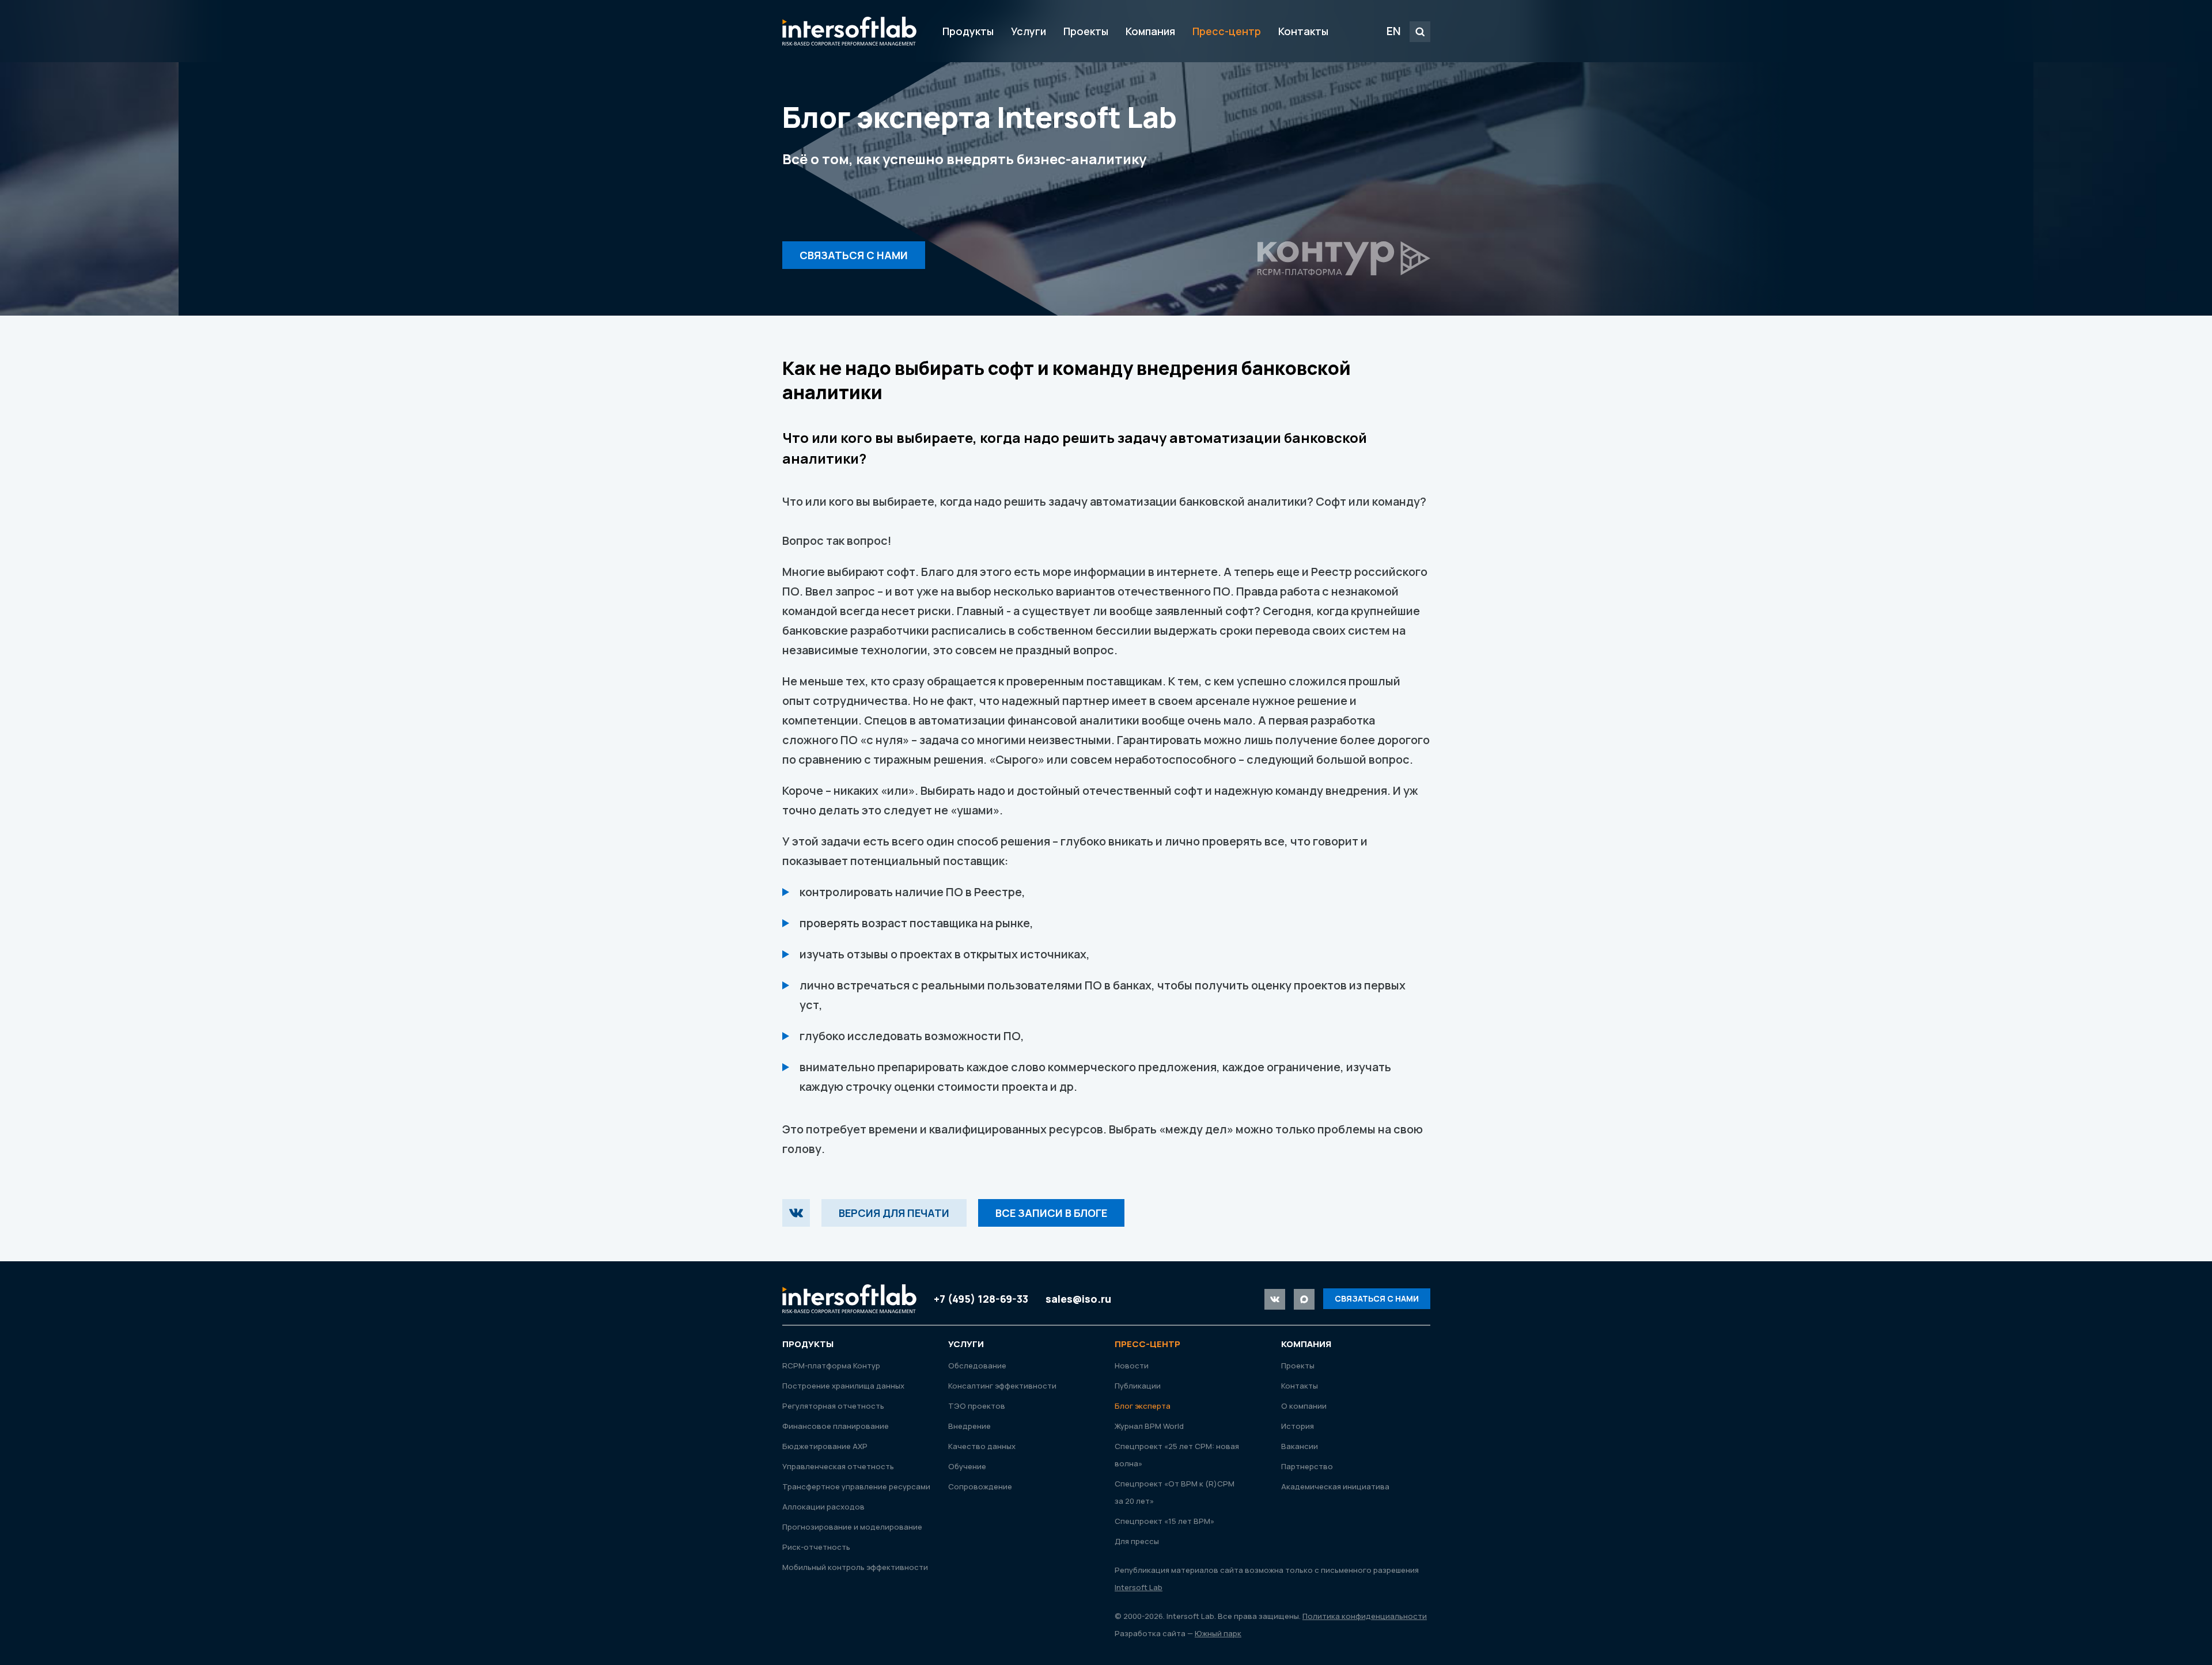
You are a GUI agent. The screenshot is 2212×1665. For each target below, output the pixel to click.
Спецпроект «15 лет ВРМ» (1164, 1521)
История (1298, 1426)
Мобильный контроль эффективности (855, 1567)
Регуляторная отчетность (833, 1406)
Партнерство (1307, 1466)
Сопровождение (980, 1486)
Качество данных (982, 1446)
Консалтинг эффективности (1002, 1386)
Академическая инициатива (1335, 1486)
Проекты (1086, 31)
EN (1394, 31)
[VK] (796, 1213)
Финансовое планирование (836, 1426)
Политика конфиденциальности (1365, 1616)
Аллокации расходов (823, 1507)
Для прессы (1137, 1541)
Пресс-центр (1227, 31)
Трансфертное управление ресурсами (856, 1486)
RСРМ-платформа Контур (831, 1366)
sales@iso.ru (1078, 1299)
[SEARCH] (1420, 32)
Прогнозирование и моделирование (852, 1527)
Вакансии (1300, 1446)
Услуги (1029, 31)
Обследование (977, 1366)
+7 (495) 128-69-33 (981, 1299)
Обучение (967, 1466)
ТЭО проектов (977, 1406)
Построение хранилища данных (843, 1386)
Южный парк (1218, 1633)
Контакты (1303, 31)
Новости (1132, 1366)
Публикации (1138, 1386)
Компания (1150, 31)
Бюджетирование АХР (825, 1446)
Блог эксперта (1143, 1406)
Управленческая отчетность (838, 1466)
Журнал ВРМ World (1149, 1426)
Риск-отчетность (816, 1547)
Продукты (968, 31)
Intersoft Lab (849, 31)
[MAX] (1304, 1299)
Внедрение (969, 1426)
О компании (1304, 1406)
